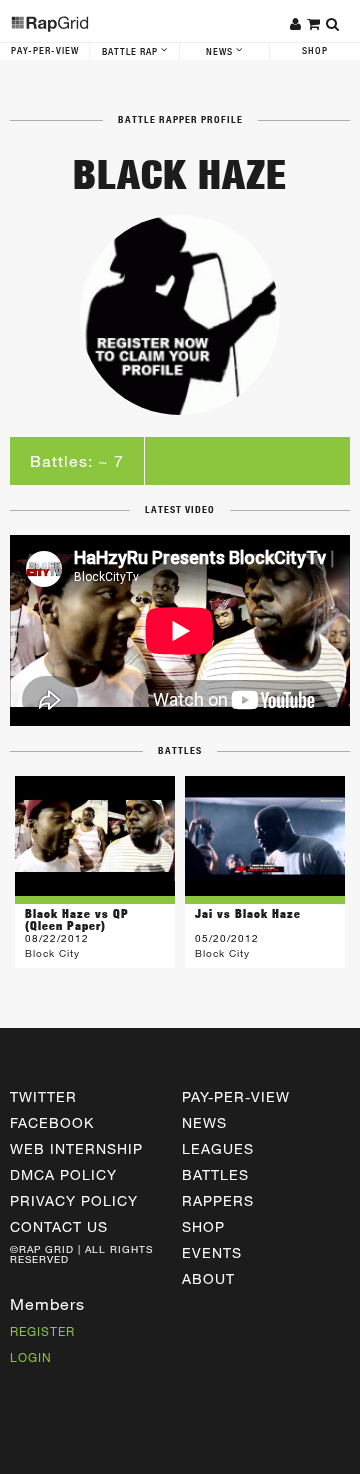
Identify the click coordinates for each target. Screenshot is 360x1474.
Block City (52, 953)
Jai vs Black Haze (248, 913)
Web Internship (76, 1148)
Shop (315, 51)
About (208, 1278)
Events (212, 1252)
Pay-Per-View (45, 51)
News (221, 52)
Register (42, 1331)
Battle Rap (131, 52)
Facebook (52, 1122)
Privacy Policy (74, 1200)
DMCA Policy (63, 1174)
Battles (215, 1174)
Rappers (218, 1200)
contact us (59, 1226)
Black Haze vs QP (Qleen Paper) (77, 919)
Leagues (218, 1148)
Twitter (43, 1096)
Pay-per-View (236, 1096)
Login (31, 1357)
